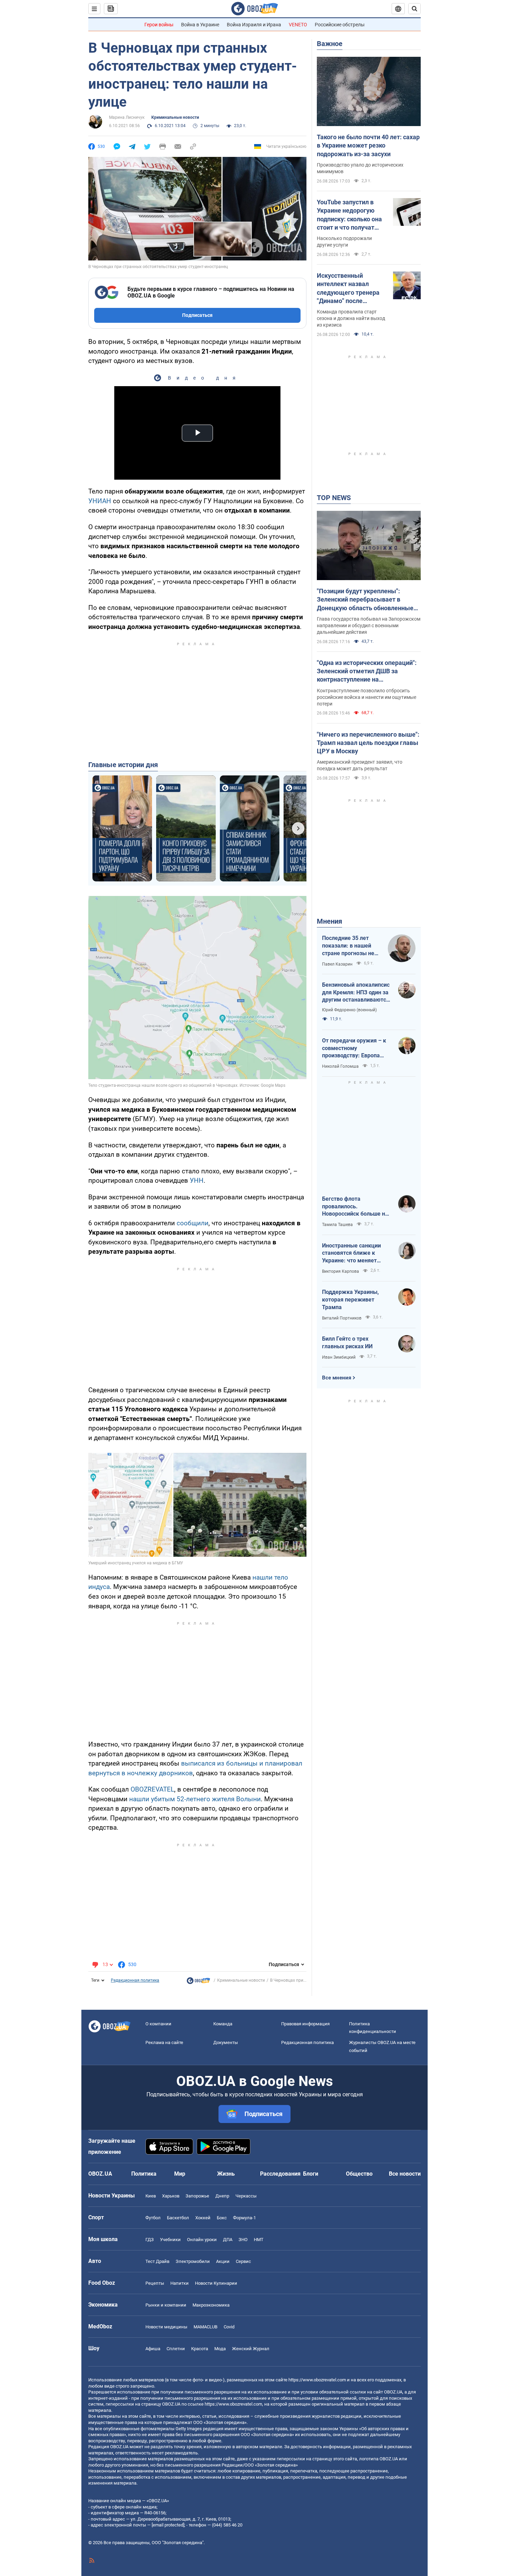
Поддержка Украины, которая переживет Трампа (350, 1299)
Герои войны (159, 25)
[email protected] (168, 2525)
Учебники (170, 2240)
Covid (229, 2327)
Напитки (180, 2283)
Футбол (153, 2218)
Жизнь (226, 2174)
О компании (158, 2024)
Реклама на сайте (164, 2042)
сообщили (193, 1223)
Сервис (243, 2261)
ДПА (228, 2240)
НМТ (259, 2240)
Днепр (222, 2196)
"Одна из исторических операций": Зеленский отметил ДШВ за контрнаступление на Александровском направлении (367, 672)
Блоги (311, 2174)
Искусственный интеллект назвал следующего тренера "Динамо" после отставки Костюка (348, 288)
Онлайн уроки (202, 2240)
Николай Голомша (340, 1066)
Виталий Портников (342, 1318)
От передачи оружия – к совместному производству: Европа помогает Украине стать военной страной (354, 1048)
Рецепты (155, 2283)
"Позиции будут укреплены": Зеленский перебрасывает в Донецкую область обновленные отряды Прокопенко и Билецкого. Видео (366, 600)
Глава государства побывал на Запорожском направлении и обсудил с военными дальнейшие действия (369, 625)
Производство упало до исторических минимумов (360, 168)
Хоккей (203, 2218)
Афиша (153, 2349)
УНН (197, 1180)
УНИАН (100, 501)
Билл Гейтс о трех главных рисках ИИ (347, 1343)
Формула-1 (244, 2218)
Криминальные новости (175, 117)
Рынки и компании (166, 2305)
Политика (144, 2174)
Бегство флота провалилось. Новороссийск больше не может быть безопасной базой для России (355, 1207)
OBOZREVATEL (152, 1789)
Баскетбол (178, 2218)
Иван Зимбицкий (339, 1357)
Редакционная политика (135, 1980)
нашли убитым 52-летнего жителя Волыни (195, 1799)
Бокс (222, 2218)
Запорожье (197, 2196)
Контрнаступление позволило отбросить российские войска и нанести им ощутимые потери (367, 697)
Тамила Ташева (337, 1225)
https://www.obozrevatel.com (317, 2380)
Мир (180, 2174)
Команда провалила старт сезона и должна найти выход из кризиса (351, 318)
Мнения (329, 921)
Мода (220, 2349)
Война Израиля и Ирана (254, 25)
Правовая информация (305, 2024)
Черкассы (246, 2196)
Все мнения (337, 1378)
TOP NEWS (334, 498)
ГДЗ (150, 2240)
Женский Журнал (251, 2349)
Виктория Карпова (341, 1271)
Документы (226, 2042)
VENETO (298, 25)
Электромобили (193, 2261)
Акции (223, 2261)
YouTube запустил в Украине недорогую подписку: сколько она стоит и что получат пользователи (349, 215)
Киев (151, 2196)
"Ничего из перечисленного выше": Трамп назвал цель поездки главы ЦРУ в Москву (368, 743)
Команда (223, 2024)
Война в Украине (200, 25)
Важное (330, 44)
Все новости (405, 2174)
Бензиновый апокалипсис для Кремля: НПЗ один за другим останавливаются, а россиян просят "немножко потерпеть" (356, 993)
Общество (359, 2174)
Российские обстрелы (340, 25)
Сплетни (176, 2349)
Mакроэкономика (211, 2305)
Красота (200, 2349)
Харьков (171, 2196)
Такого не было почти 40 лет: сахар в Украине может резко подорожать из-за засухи (368, 145)
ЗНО (243, 2240)
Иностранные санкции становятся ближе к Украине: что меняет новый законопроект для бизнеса (355, 1253)
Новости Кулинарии (216, 2283)
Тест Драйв (157, 2261)
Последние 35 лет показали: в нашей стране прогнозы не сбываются (348, 946)
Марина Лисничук (127, 117)
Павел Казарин (337, 964)
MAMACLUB (206, 2327)
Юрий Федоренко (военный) (349, 1010)
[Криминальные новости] (198, 1982)
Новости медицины (166, 2327)
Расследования (280, 2174)
